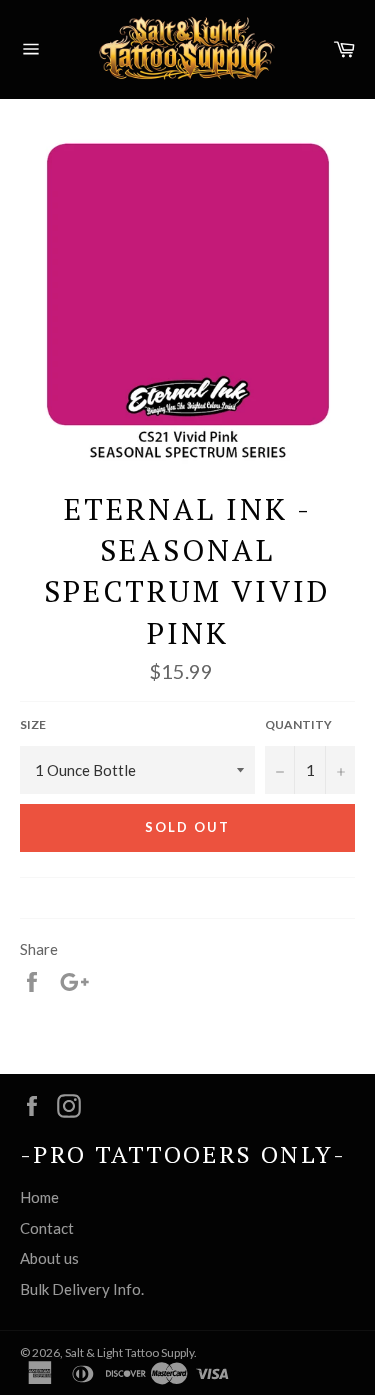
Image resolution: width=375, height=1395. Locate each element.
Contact (47, 1228)
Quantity (298, 724)
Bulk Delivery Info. (82, 1289)
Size (33, 724)
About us (49, 1258)
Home (39, 1197)
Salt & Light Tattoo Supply (129, 1352)
